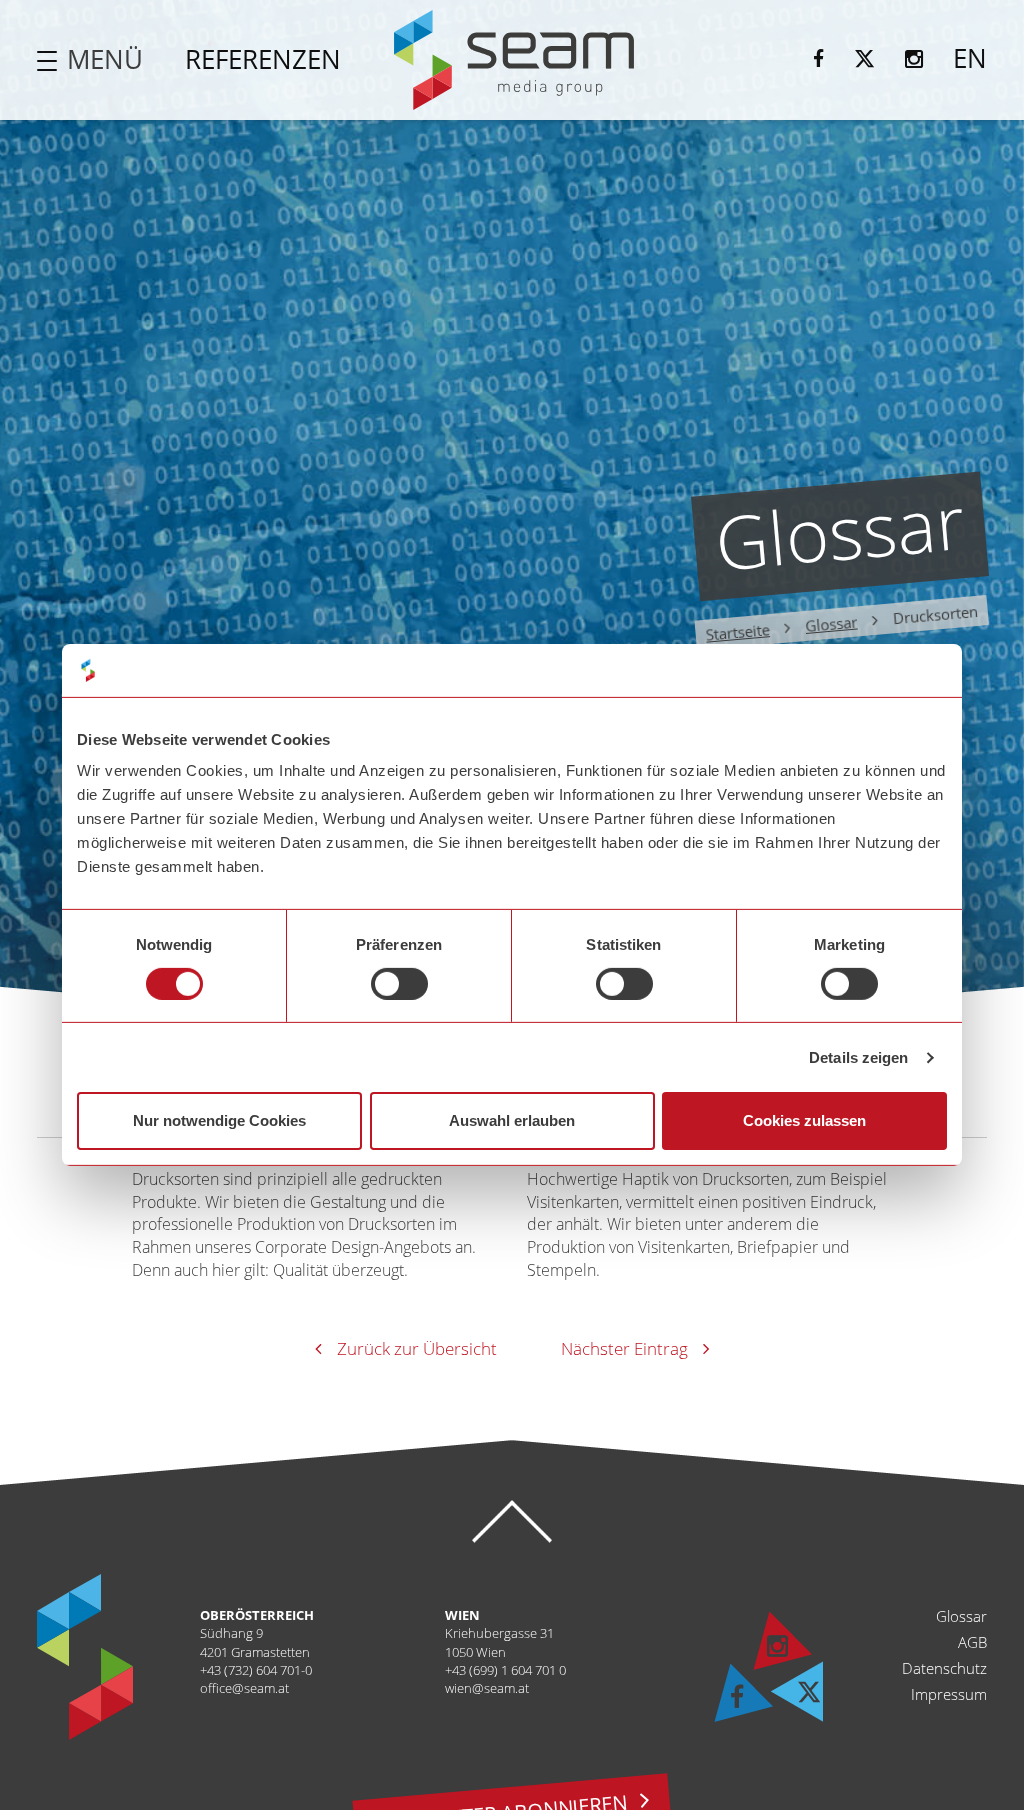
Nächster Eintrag (624, 1348)
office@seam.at (244, 1688)
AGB (972, 1642)
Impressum (949, 1694)
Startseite (737, 633)
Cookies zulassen (804, 1120)
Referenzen (263, 59)
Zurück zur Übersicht (417, 1348)
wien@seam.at (487, 1688)
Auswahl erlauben (512, 1120)
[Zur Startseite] (514, 60)
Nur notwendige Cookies (219, 1120)
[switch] (399, 984)
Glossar (831, 624)
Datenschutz (944, 1668)
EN (970, 58)
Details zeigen (858, 1057)
